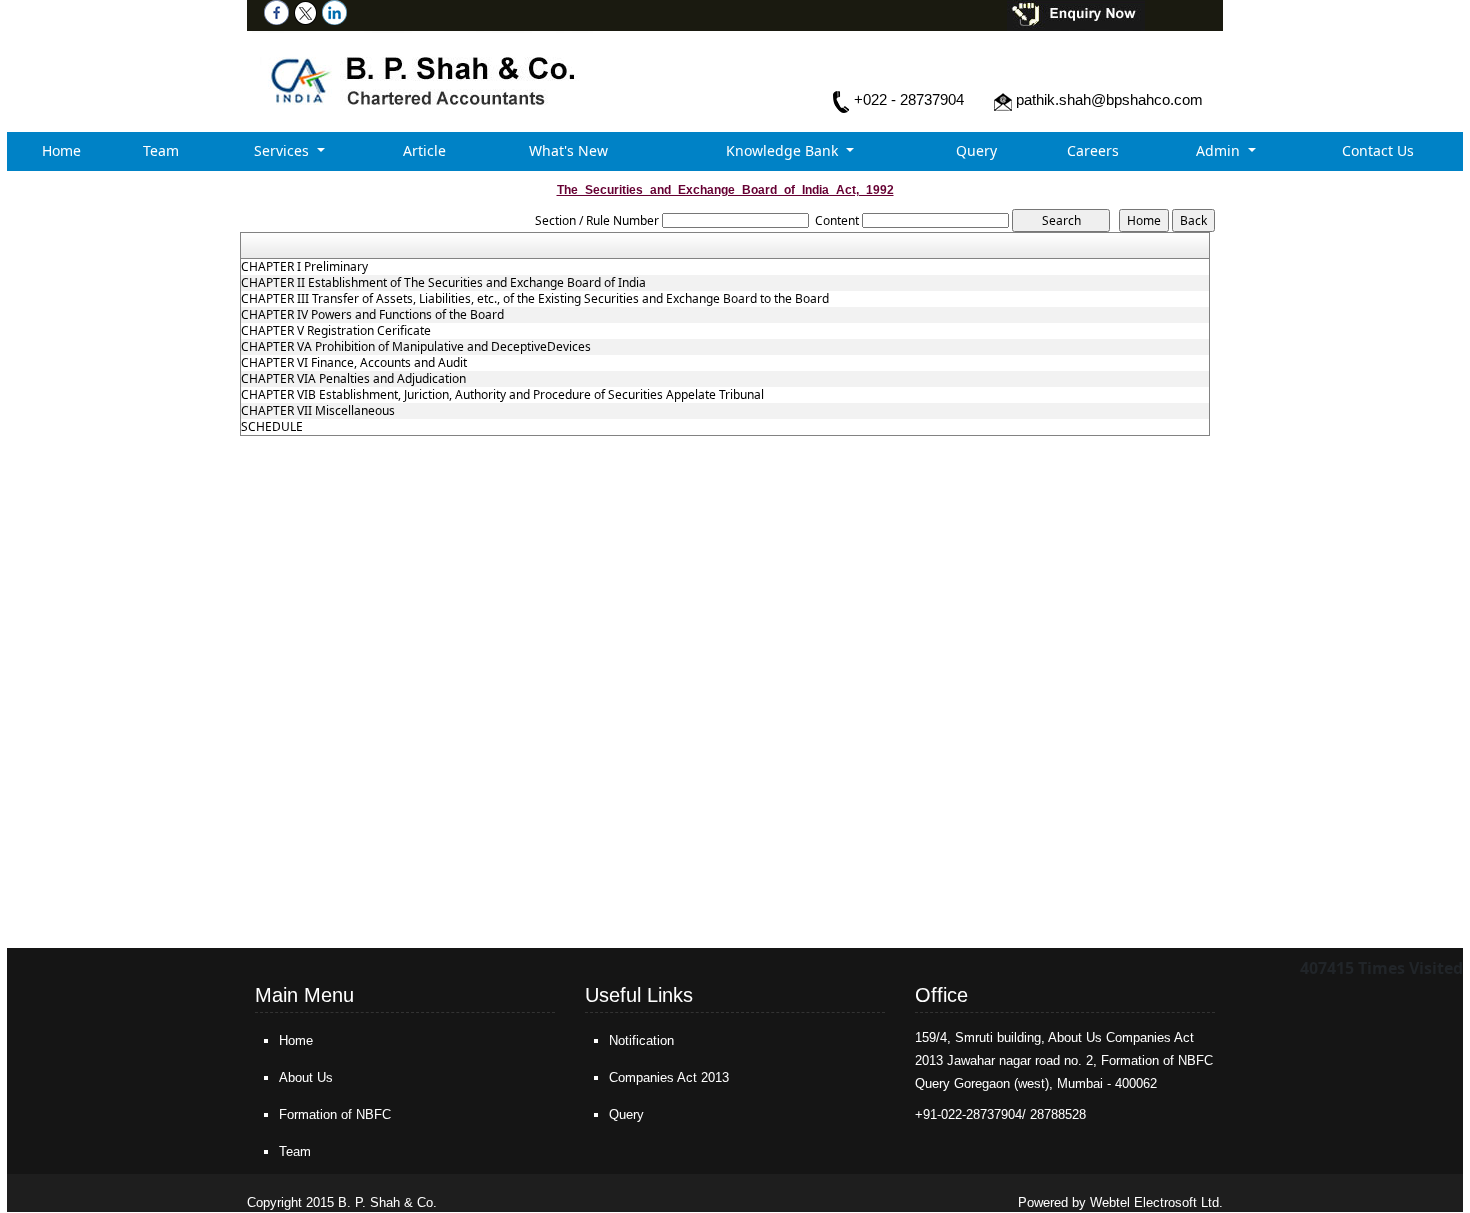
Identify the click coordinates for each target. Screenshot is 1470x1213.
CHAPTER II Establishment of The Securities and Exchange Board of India (443, 283)
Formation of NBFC (335, 1114)
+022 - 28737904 (909, 99)
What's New (568, 150)
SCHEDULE (272, 427)
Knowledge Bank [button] (784, 150)
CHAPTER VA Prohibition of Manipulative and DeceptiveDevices (416, 347)
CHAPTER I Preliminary (304, 267)
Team (161, 150)
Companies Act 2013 (669, 1077)
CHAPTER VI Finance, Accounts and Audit (354, 363)
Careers (1093, 150)
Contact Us (1378, 150)
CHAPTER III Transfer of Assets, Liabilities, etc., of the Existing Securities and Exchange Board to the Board (535, 299)
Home (61, 150)
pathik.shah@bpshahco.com (1109, 99)
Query (976, 150)
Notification (641, 1040)
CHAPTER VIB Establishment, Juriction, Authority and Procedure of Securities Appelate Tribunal (502, 395)
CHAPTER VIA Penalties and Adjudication (353, 379)
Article (424, 150)
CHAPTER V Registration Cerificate (336, 331)
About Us (306, 1077)
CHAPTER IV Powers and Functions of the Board (372, 315)
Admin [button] (1220, 150)
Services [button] (283, 150)
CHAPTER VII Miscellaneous (318, 411)
